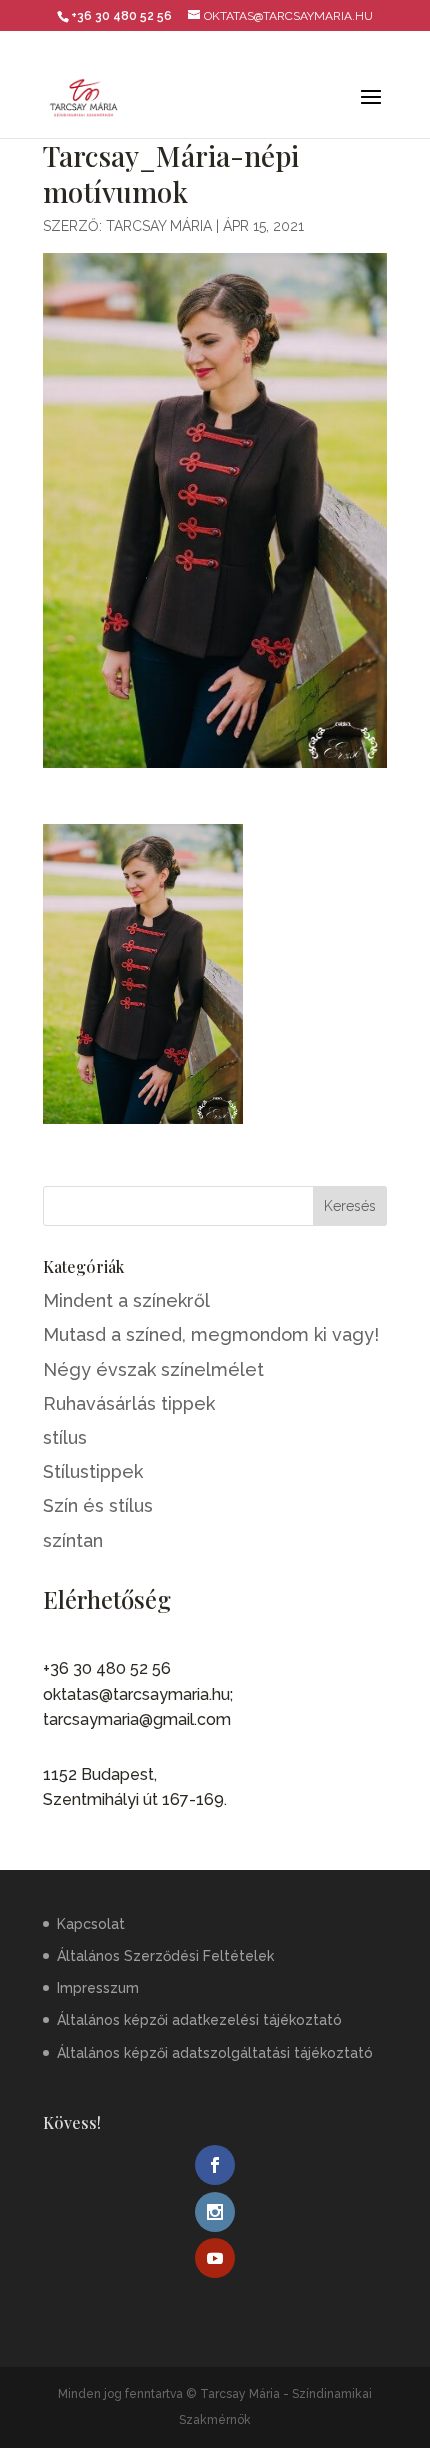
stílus (65, 1437)
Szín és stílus (98, 1505)
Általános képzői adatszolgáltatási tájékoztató (215, 2053)
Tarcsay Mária (159, 226)
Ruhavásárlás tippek (129, 1403)
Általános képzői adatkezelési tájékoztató (199, 2020)
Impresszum (98, 1988)
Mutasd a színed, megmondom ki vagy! (211, 1334)
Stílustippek (93, 1471)
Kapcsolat (91, 1924)
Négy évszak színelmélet (153, 1369)
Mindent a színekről (126, 1300)
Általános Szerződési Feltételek (165, 1956)
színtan (73, 1540)
